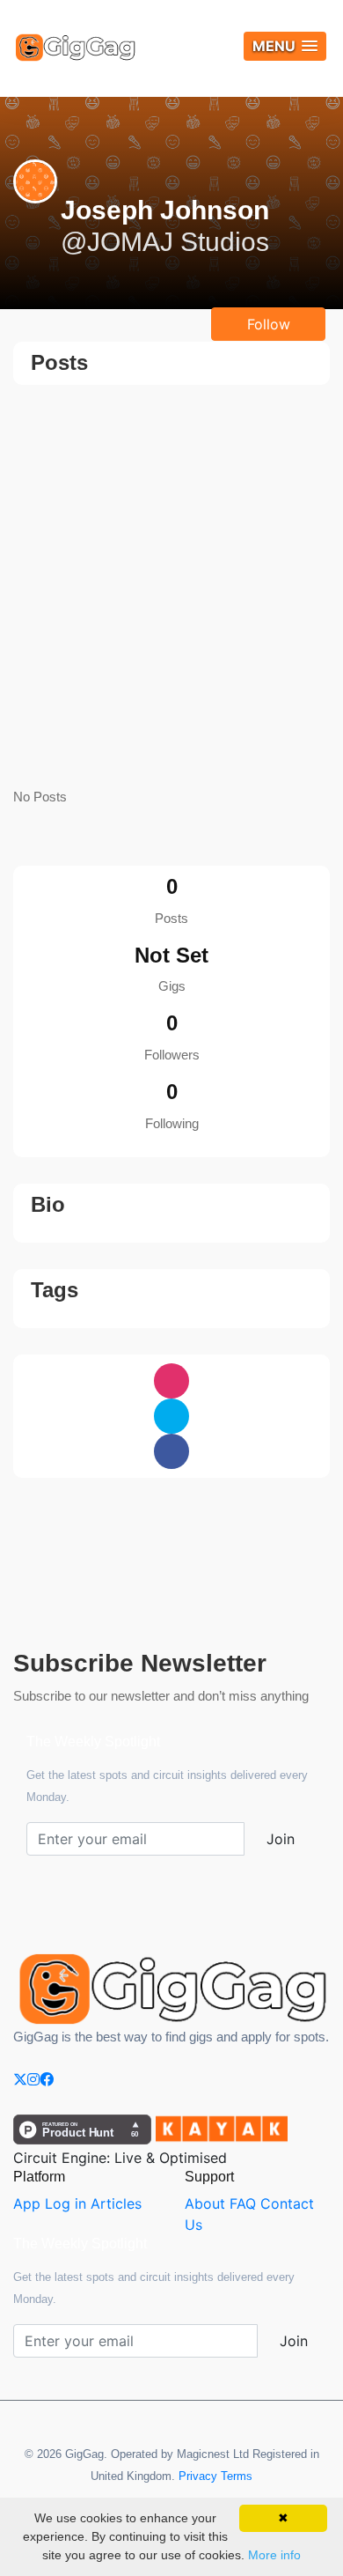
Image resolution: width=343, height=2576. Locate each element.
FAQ (243, 2203)
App (27, 2203)
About (205, 2203)
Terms (237, 2476)
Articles (116, 2203)
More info (274, 2555)
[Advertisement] (171, 587)
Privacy (198, 2476)
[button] (285, 46)
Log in (66, 2203)
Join (281, 1839)
